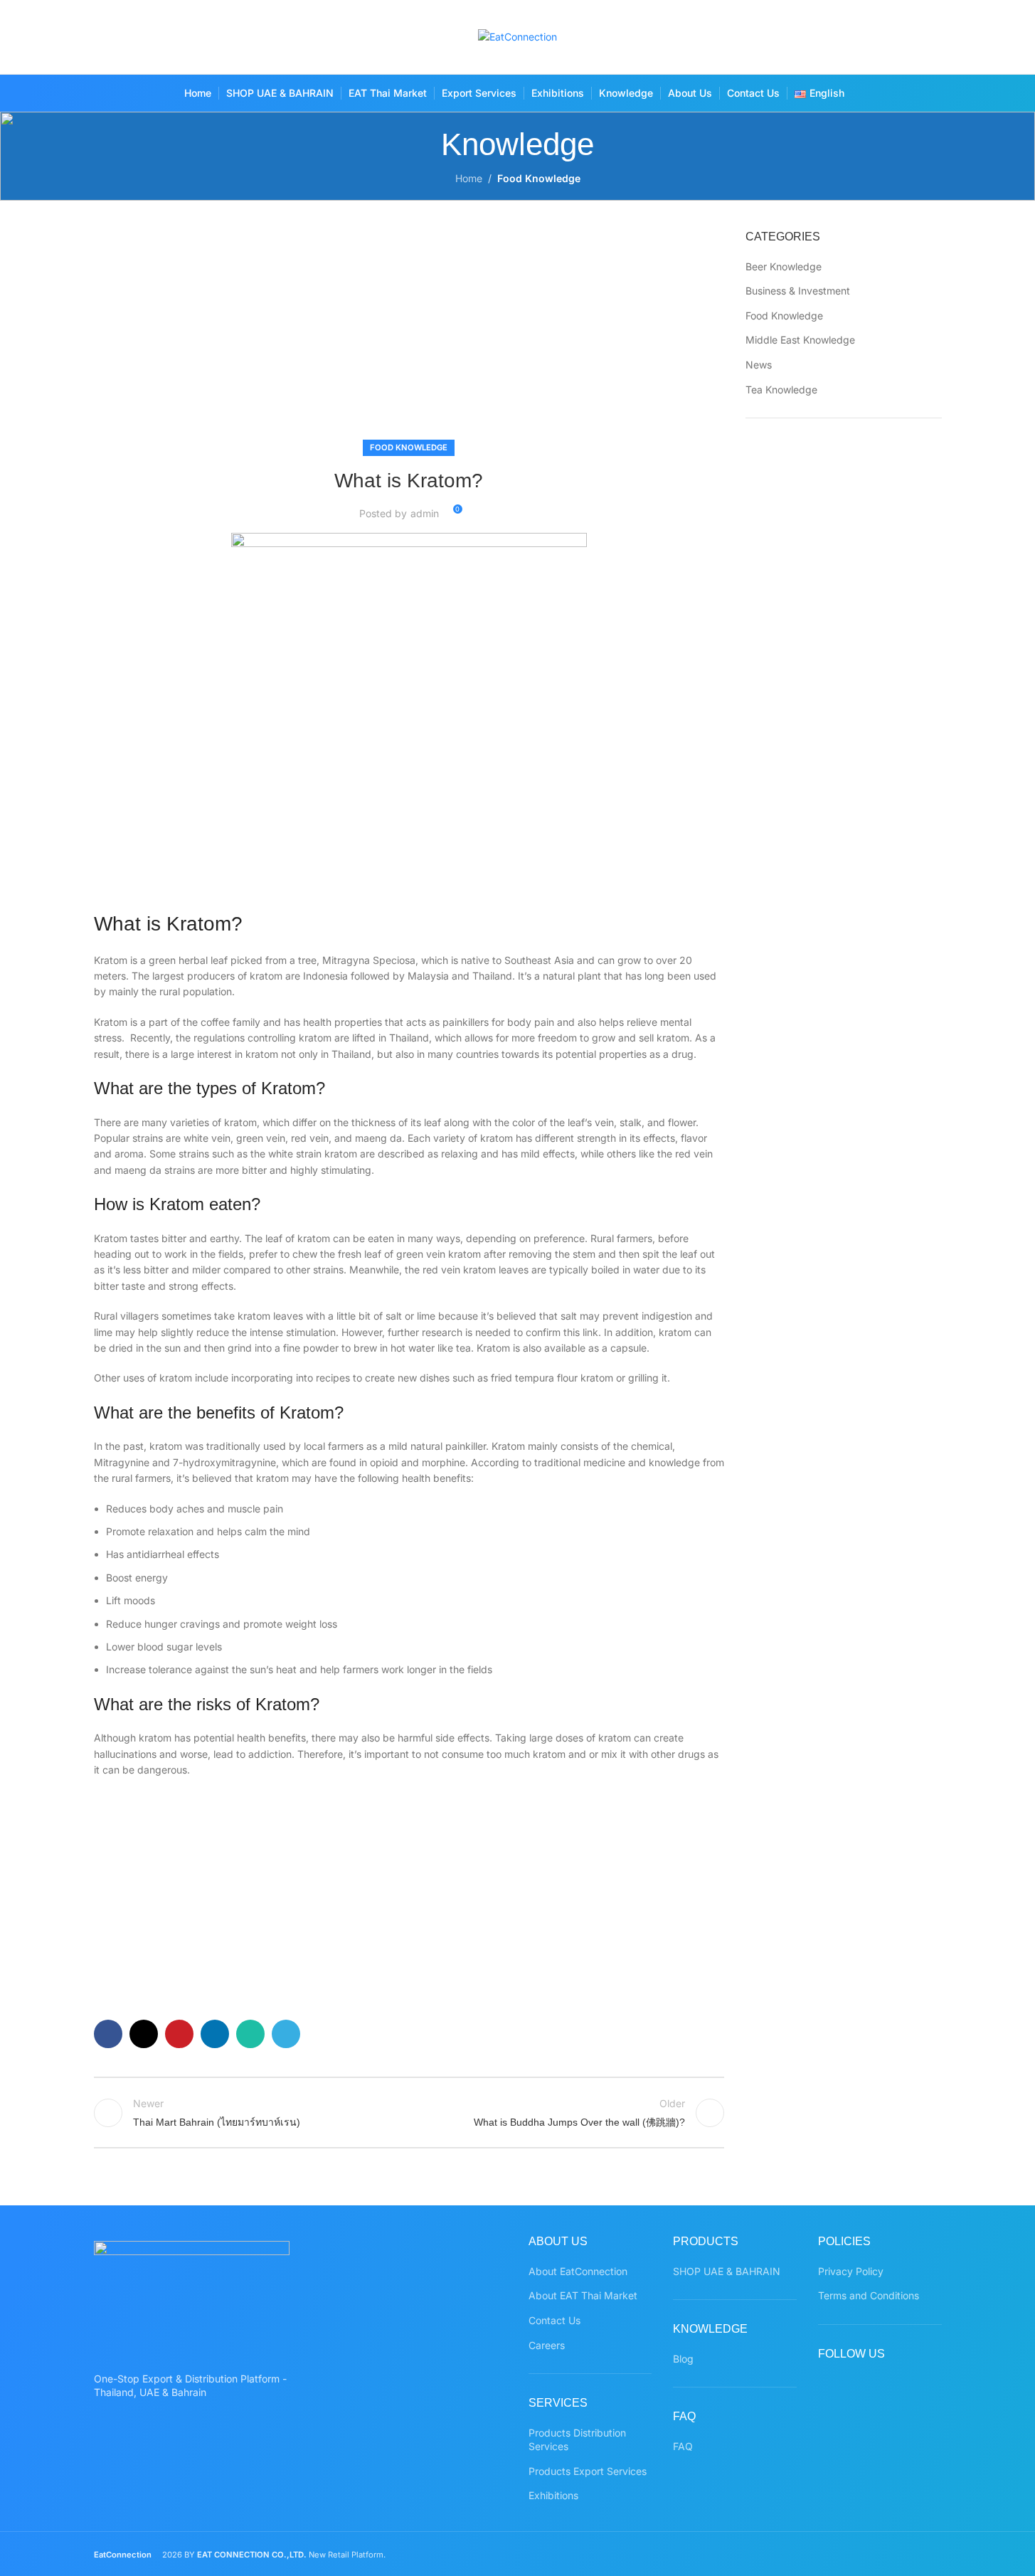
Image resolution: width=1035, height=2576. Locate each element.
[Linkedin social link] (215, 2034)
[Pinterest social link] (900, 37)
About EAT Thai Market (583, 2295)
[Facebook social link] (817, 37)
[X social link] (845, 37)
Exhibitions (553, 2495)
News (759, 365)
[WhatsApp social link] (928, 37)
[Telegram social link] (286, 2034)
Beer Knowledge (784, 266)
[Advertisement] (409, 334)
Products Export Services (588, 2471)
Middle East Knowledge (800, 340)
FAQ (683, 2446)
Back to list (409, 2113)
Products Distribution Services (577, 2440)
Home (469, 178)
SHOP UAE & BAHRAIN (727, 2271)
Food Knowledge (539, 178)
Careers (547, 2345)
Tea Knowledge (781, 389)
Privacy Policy (851, 2271)
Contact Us (554, 2320)
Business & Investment (798, 291)
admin (425, 513)
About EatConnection (578, 2271)
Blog (683, 2359)
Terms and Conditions (869, 2295)
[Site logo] (517, 36)
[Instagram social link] (872, 37)
